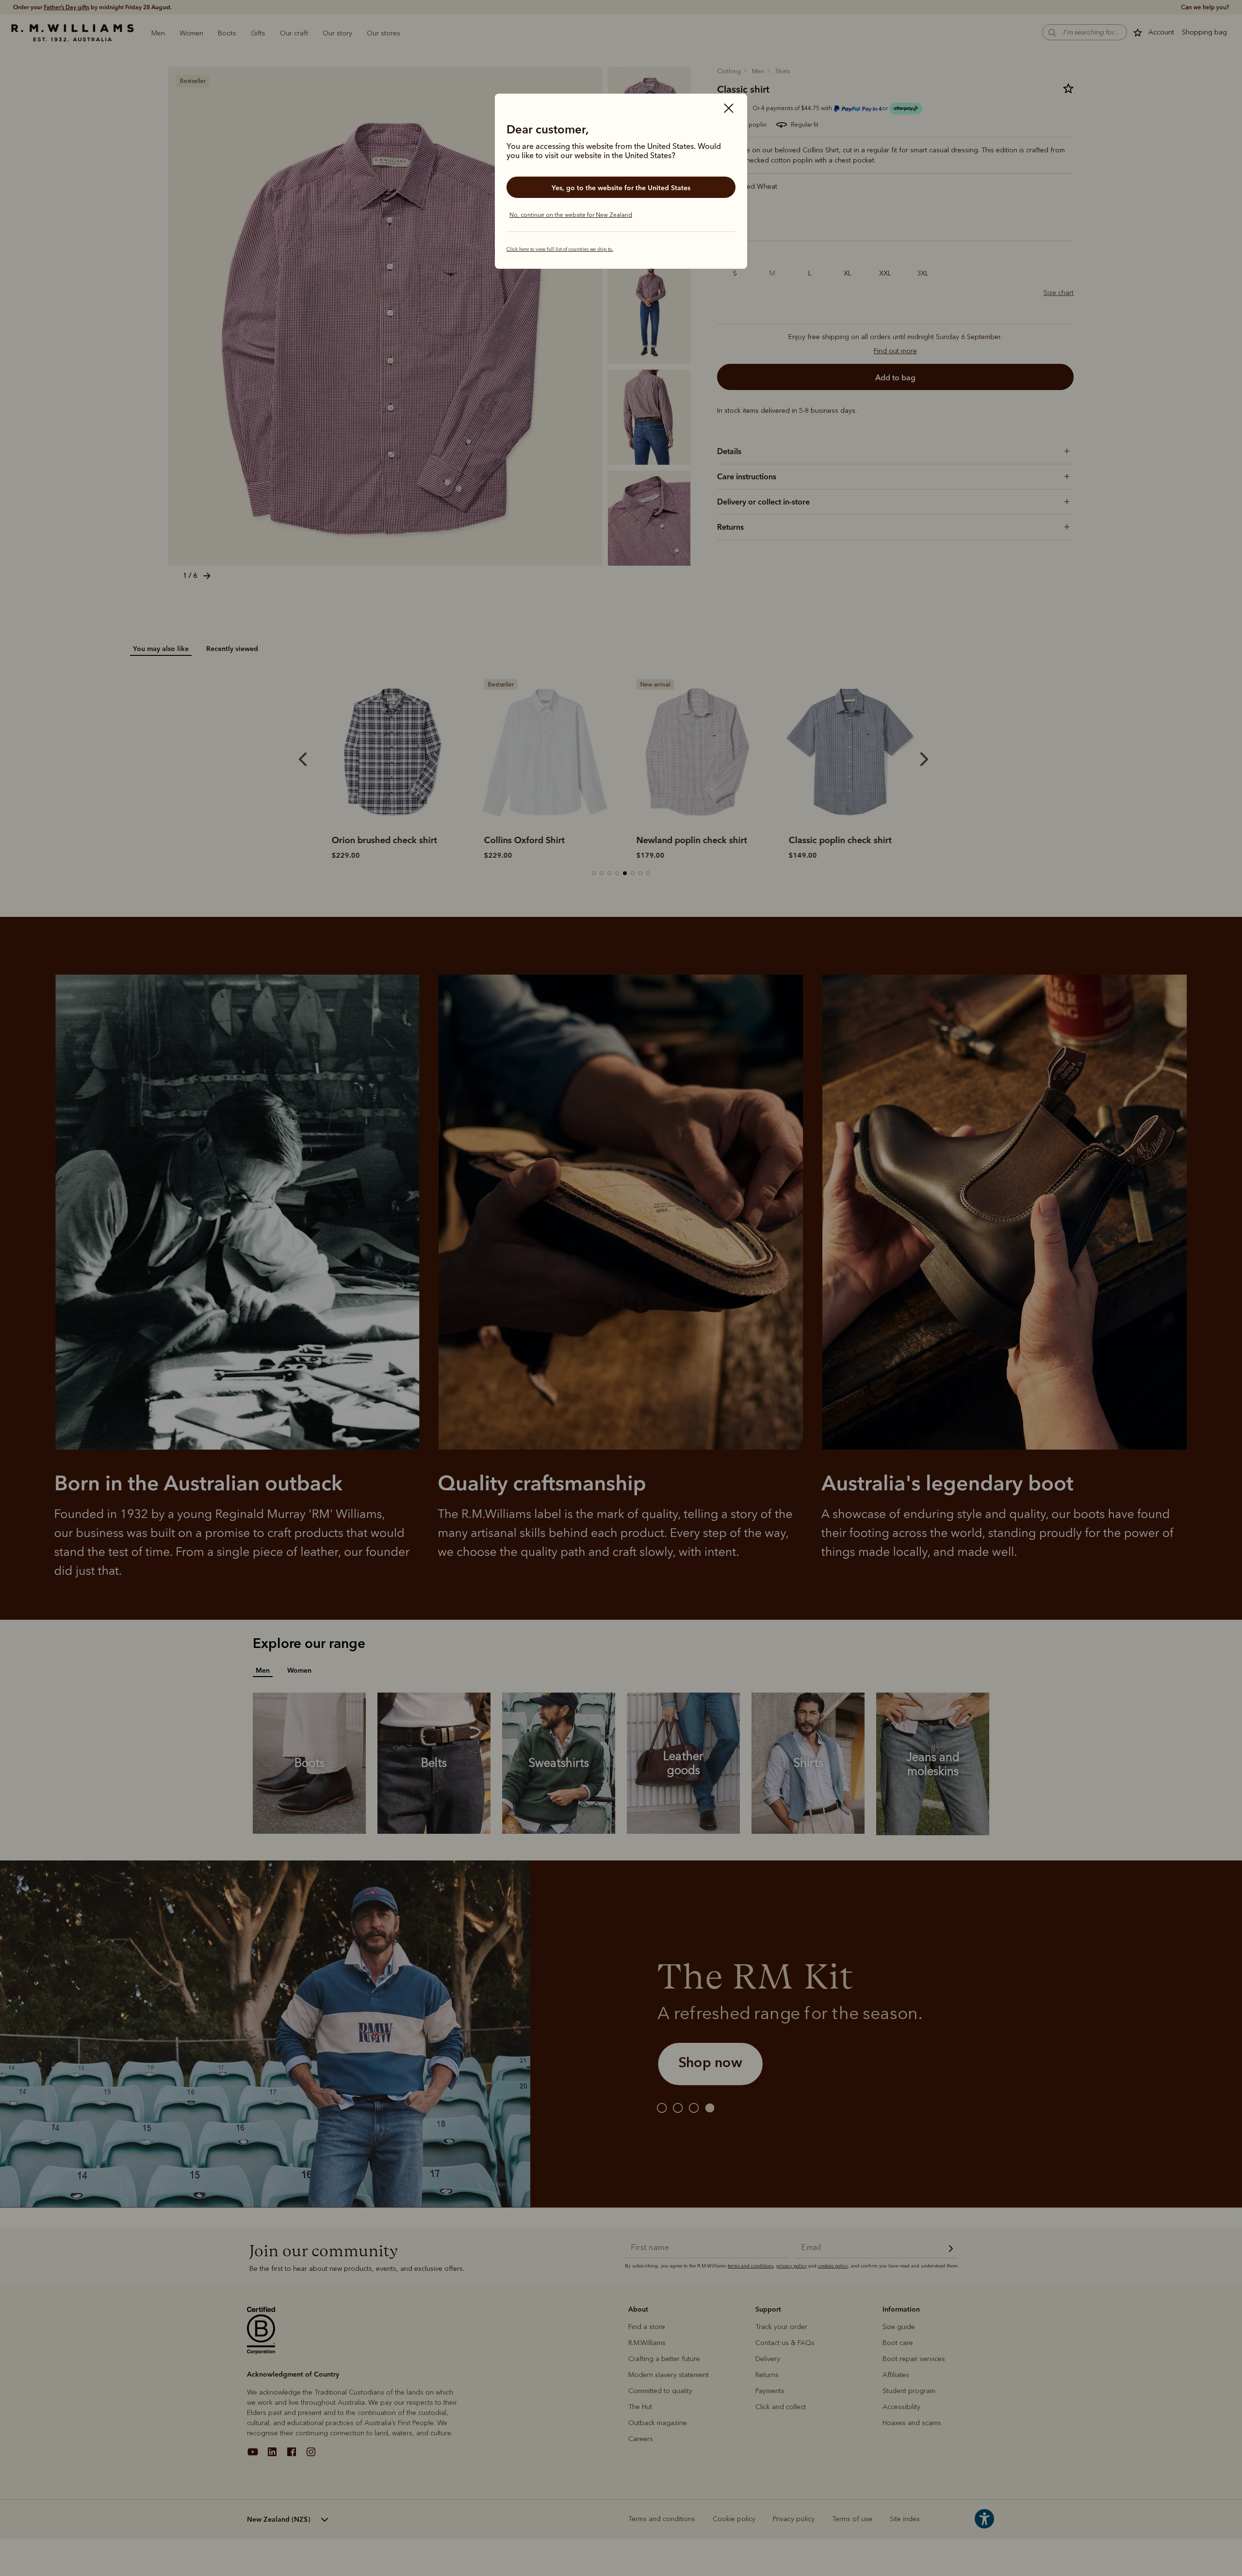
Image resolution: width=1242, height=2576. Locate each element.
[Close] (729, 109)
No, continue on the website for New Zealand (571, 215)
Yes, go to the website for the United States (621, 188)
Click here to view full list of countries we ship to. (560, 249)
